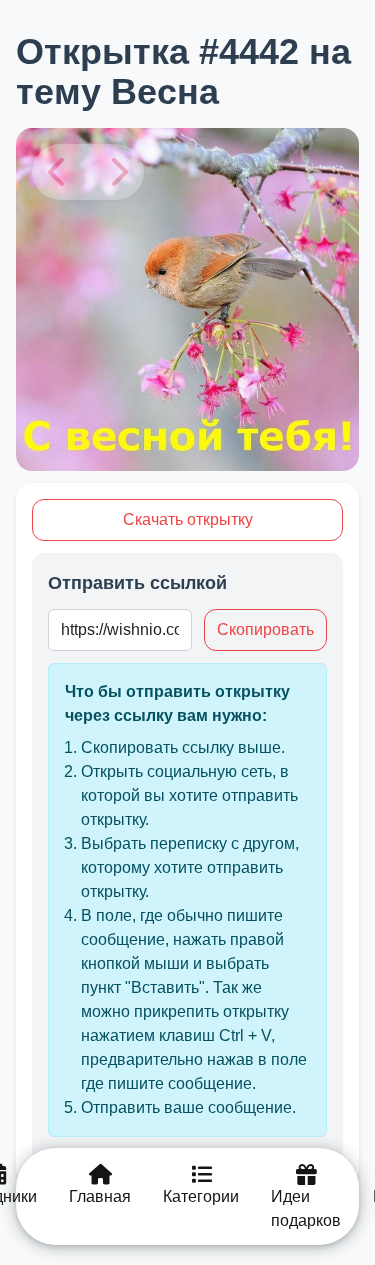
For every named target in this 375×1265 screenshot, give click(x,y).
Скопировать (265, 629)
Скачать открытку (188, 519)
